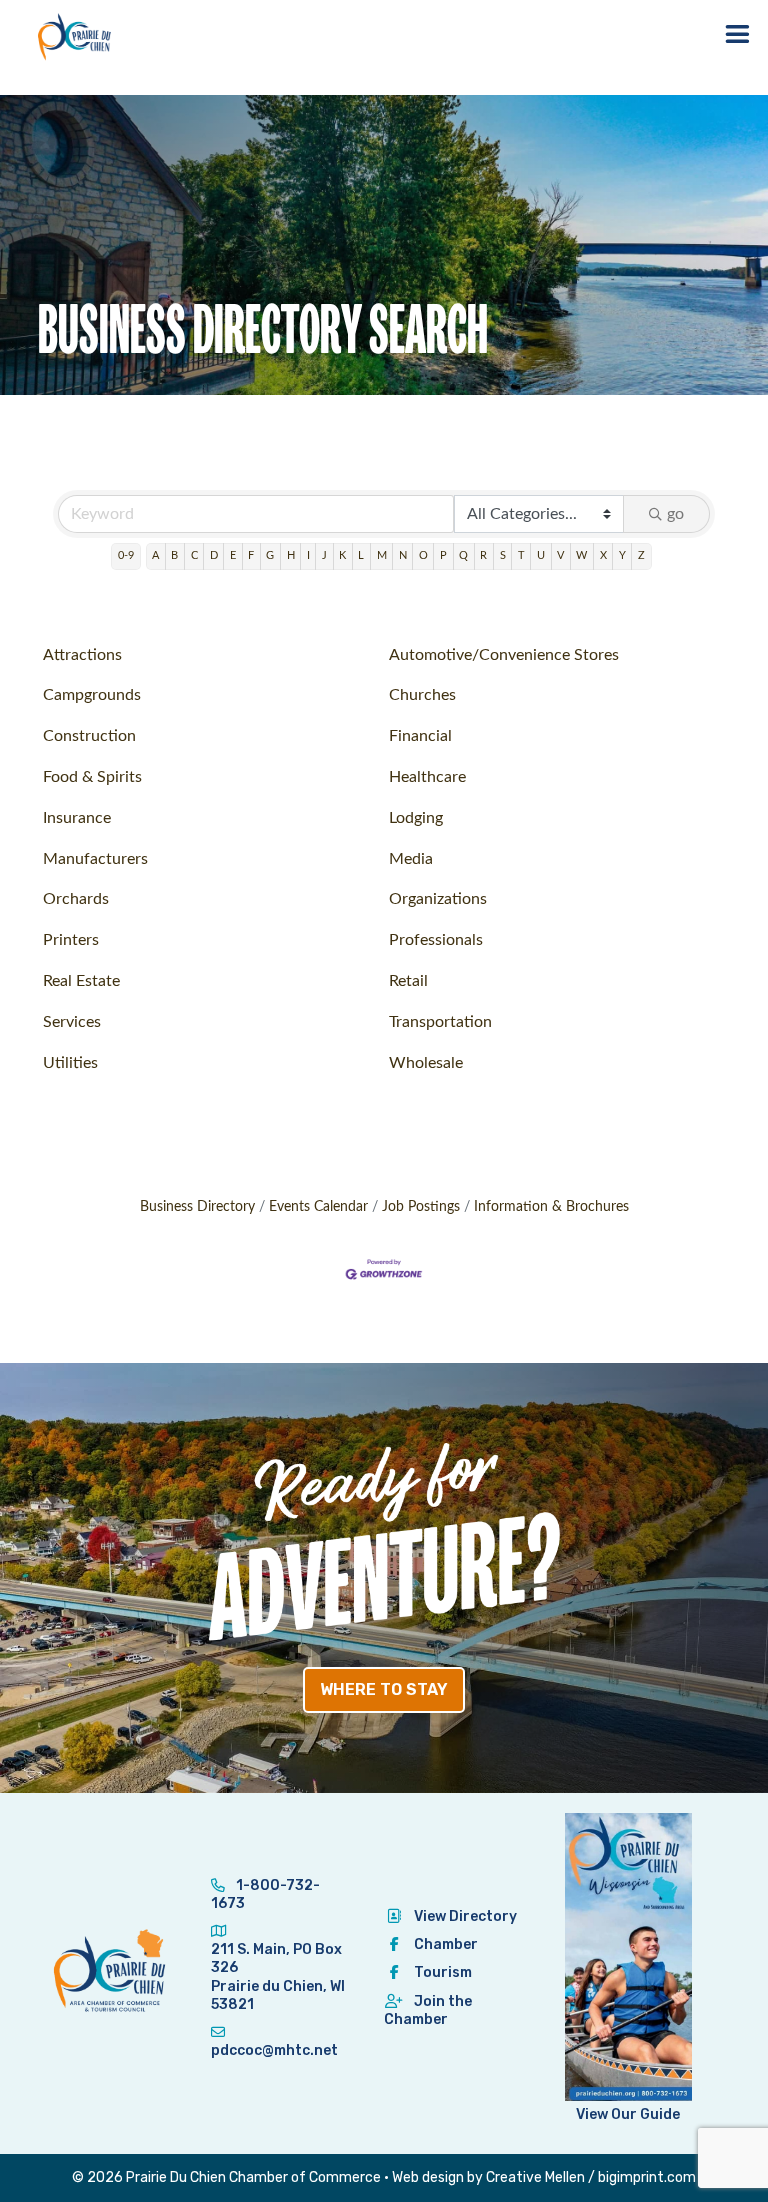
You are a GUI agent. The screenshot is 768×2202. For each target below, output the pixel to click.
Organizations (438, 899)
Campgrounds (92, 695)
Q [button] (463, 555)
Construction (89, 736)
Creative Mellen (535, 2177)
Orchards (76, 899)
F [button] (251, 555)
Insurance (77, 818)
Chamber (446, 1944)
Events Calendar (318, 1207)
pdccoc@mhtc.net (274, 2050)
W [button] (581, 555)
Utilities (70, 1063)
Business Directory (197, 1207)
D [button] (214, 555)
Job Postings (421, 1207)
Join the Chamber (428, 2010)
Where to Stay (384, 1689)
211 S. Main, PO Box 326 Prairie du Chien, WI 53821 (278, 1977)
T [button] (521, 555)
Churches (422, 695)
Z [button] (641, 555)
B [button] (174, 555)
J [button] (324, 555)
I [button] (308, 555)
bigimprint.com (647, 2177)
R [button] (483, 555)
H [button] (291, 555)
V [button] (560, 555)
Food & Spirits (92, 777)
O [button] (423, 555)
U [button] (541, 555)
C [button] (194, 555)
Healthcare (427, 777)
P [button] (443, 555)
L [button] (361, 555)
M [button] (382, 555)
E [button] (233, 555)
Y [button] (622, 555)
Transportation (440, 1022)
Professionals (436, 940)
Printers (71, 940)
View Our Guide (628, 2114)
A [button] (155, 555)
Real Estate (81, 981)
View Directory (465, 1916)
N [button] (403, 555)
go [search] (675, 514)
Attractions (82, 655)
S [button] (503, 555)
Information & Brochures (551, 1207)
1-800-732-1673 (265, 1894)
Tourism (443, 1972)
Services (72, 1022)
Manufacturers (95, 859)
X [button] (603, 555)
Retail (408, 981)
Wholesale (426, 1063)
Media (411, 859)
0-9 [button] (126, 555)
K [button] (342, 555)
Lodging (416, 818)
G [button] (270, 555)
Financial (420, 736)
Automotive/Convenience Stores (504, 655)
